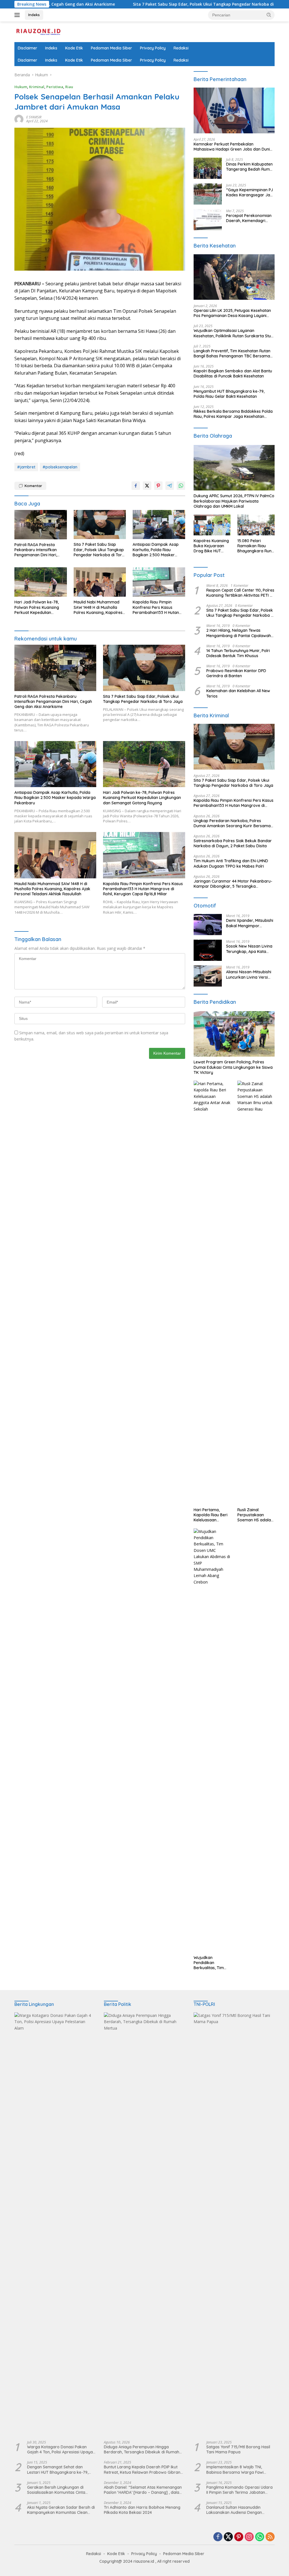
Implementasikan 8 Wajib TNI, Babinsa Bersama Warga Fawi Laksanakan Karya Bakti (235, 2469)
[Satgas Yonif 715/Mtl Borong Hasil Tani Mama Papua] (234, 2224)
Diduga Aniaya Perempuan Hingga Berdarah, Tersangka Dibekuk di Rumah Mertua (142, 2449)
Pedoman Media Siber (111, 48)
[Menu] (18, 15)
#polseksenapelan (60, 467)
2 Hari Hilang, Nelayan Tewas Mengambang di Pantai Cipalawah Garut (239, 633)
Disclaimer (28, 48)
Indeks (34, 15)
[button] (269, 15)
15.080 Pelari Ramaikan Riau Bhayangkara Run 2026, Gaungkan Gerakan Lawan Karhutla (254, 546)
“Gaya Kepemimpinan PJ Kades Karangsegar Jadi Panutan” (250, 192)
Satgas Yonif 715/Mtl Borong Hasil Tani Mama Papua (238, 2449)
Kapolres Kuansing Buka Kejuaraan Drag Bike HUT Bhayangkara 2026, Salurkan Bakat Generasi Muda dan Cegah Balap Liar (211, 546)
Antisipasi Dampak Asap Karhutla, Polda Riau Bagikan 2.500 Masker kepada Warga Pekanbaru (158, 550)
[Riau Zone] (38, 31)
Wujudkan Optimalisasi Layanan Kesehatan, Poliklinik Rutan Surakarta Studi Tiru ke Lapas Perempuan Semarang (234, 333)
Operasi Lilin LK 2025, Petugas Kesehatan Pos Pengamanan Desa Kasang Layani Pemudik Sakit (232, 313)
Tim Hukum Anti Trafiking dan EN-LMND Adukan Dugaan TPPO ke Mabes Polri (231, 863)
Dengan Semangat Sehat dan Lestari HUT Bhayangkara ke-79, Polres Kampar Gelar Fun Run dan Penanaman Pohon (59, 2469)
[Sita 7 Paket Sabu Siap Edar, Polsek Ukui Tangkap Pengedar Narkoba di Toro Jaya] (100, 525)
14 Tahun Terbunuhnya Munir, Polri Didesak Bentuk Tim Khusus (238, 653)
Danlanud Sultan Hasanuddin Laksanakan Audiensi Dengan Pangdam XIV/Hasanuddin (234, 2510)
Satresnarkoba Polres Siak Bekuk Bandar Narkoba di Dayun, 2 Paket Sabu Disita (233, 843)
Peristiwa (55, 87)
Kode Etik (74, 48)
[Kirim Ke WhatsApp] (181, 486)
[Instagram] (249, 2537)
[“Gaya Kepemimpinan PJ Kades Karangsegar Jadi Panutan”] (208, 194)
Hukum (21, 87)
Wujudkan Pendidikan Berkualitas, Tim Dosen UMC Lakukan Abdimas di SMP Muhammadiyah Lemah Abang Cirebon (211, 1963)
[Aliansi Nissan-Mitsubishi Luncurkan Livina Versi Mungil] (208, 976)
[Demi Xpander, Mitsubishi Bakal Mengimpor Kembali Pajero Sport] (208, 925)
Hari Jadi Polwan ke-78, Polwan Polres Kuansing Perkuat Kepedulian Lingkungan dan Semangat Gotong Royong (40, 607)
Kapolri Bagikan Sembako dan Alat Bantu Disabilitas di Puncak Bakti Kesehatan (233, 373)
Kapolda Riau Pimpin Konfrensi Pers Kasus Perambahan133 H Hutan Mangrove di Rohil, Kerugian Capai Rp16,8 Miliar (156, 607)
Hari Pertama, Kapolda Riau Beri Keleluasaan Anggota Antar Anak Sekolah (211, 1515)
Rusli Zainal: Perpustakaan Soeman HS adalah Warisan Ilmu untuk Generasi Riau (255, 1515)
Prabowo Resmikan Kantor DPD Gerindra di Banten (236, 673)
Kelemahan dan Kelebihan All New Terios (238, 693)
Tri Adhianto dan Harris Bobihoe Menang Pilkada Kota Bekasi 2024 (142, 2510)
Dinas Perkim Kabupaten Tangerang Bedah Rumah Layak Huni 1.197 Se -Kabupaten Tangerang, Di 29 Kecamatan (250, 167)
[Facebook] (218, 2537)
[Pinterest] (239, 2537)
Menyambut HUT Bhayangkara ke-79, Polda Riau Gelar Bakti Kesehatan (229, 394)
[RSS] (270, 2537)
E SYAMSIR (34, 117)
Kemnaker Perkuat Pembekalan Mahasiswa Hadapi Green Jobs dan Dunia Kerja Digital (233, 147)
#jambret (26, 467)
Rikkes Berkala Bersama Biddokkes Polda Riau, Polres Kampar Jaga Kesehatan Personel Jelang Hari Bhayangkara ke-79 (233, 414)
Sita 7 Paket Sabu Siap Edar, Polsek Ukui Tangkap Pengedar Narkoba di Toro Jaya (140, 4)
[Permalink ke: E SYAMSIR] (19, 119)
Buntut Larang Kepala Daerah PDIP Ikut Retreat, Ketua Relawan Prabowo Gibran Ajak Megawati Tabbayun (142, 2469)
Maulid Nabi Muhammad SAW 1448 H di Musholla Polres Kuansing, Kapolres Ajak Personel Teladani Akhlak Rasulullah (98, 607)
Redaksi (181, 48)
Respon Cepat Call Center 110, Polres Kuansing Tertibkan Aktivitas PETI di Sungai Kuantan (240, 593)
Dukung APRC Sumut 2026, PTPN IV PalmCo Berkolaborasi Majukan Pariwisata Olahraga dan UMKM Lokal (234, 501)
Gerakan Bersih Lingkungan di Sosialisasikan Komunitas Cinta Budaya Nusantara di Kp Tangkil (58, 2490)
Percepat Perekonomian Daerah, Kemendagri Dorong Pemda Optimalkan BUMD (249, 218)
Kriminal (37, 87)
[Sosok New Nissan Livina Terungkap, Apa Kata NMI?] (208, 950)
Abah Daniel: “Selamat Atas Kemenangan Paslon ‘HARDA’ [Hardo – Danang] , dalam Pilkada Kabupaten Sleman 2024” (143, 2490)
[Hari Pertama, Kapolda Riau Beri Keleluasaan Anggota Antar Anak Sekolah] (212, 1293)
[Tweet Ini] (147, 486)
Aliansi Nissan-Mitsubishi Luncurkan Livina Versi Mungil (249, 974)
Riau (69, 87)
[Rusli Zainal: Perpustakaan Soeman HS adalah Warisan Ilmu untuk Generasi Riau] (256, 1293)
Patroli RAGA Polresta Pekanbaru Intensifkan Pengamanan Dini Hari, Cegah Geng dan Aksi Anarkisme (36, 550)
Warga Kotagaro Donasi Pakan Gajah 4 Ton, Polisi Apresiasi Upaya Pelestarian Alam (60, 2449)
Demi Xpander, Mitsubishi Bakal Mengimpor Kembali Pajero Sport (250, 923)
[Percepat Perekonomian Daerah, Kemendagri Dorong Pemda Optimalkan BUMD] (208, 220)
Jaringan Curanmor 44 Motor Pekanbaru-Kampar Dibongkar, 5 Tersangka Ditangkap (233, 884)
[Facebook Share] (136, 486)
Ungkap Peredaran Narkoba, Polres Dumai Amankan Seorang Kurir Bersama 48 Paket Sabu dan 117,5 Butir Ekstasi (232, 823)
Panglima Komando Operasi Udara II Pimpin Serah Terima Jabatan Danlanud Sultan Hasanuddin (239, 2490)
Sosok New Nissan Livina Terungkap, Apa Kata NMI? (249, 949)
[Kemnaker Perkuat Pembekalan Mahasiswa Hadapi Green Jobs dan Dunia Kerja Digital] (234, 110)
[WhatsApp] (260, 2537)
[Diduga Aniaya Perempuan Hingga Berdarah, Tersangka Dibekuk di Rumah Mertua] (144, 2224)
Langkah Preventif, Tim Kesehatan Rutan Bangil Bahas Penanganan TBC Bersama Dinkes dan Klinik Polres (232, 353)
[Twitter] (228, 2537)
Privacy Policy (153, 48)
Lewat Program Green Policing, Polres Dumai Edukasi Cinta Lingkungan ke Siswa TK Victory (233, 1067)
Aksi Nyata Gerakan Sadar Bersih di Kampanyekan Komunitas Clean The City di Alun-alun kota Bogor (61, 2510)
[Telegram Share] (170, 486)
